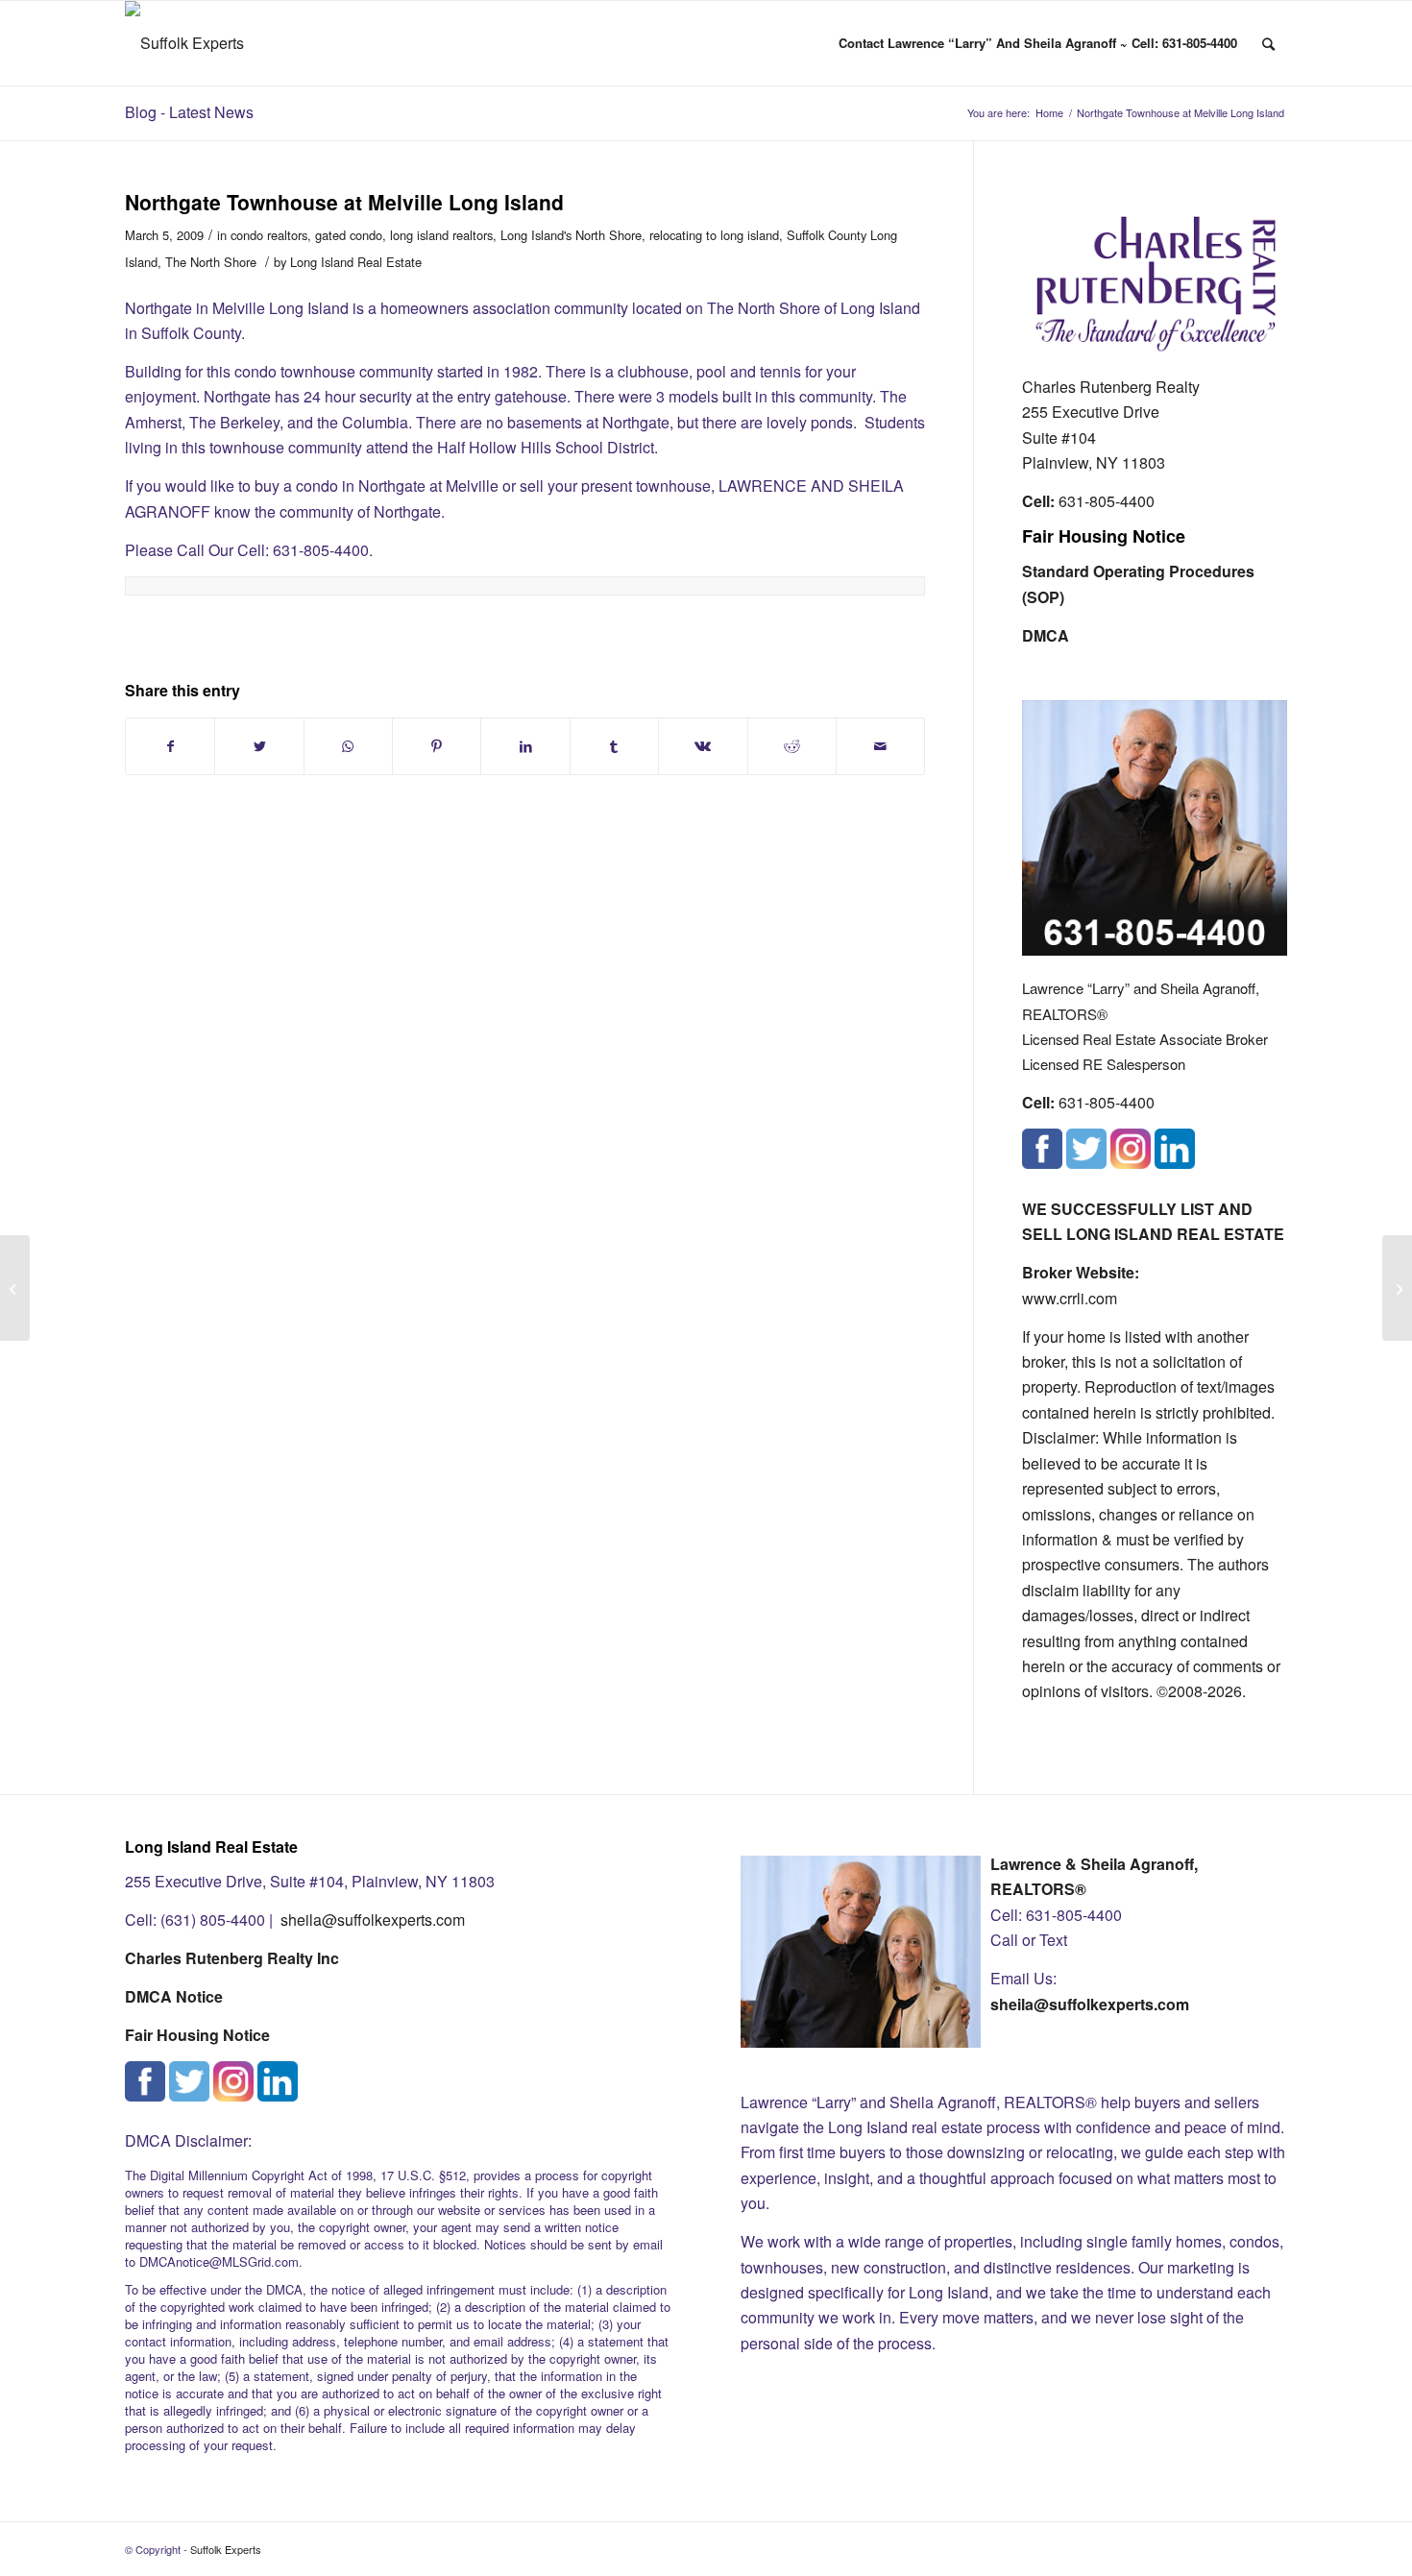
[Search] (1268, 43)
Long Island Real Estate (356, 262)
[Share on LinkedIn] (525, 746)
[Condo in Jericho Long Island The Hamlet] (15, 1288)
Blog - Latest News (189, 112)
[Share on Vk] (703, 746)
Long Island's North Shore (571, 235)
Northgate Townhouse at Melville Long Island (344, 202)
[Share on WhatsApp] (348, 746)
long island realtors (441, 235)
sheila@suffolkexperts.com (373, 1920)
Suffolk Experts (226, 2549)
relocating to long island (714, 235)
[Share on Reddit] (792, 746)
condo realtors (269, 235)
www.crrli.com (1070, 1298)
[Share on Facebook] (170, 746)
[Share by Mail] (880, 746)
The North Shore (211, 262)
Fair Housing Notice (1104, 536)
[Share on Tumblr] (614, 746)
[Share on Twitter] (259, 746)
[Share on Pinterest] (437, 746)
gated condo (349, 235)
